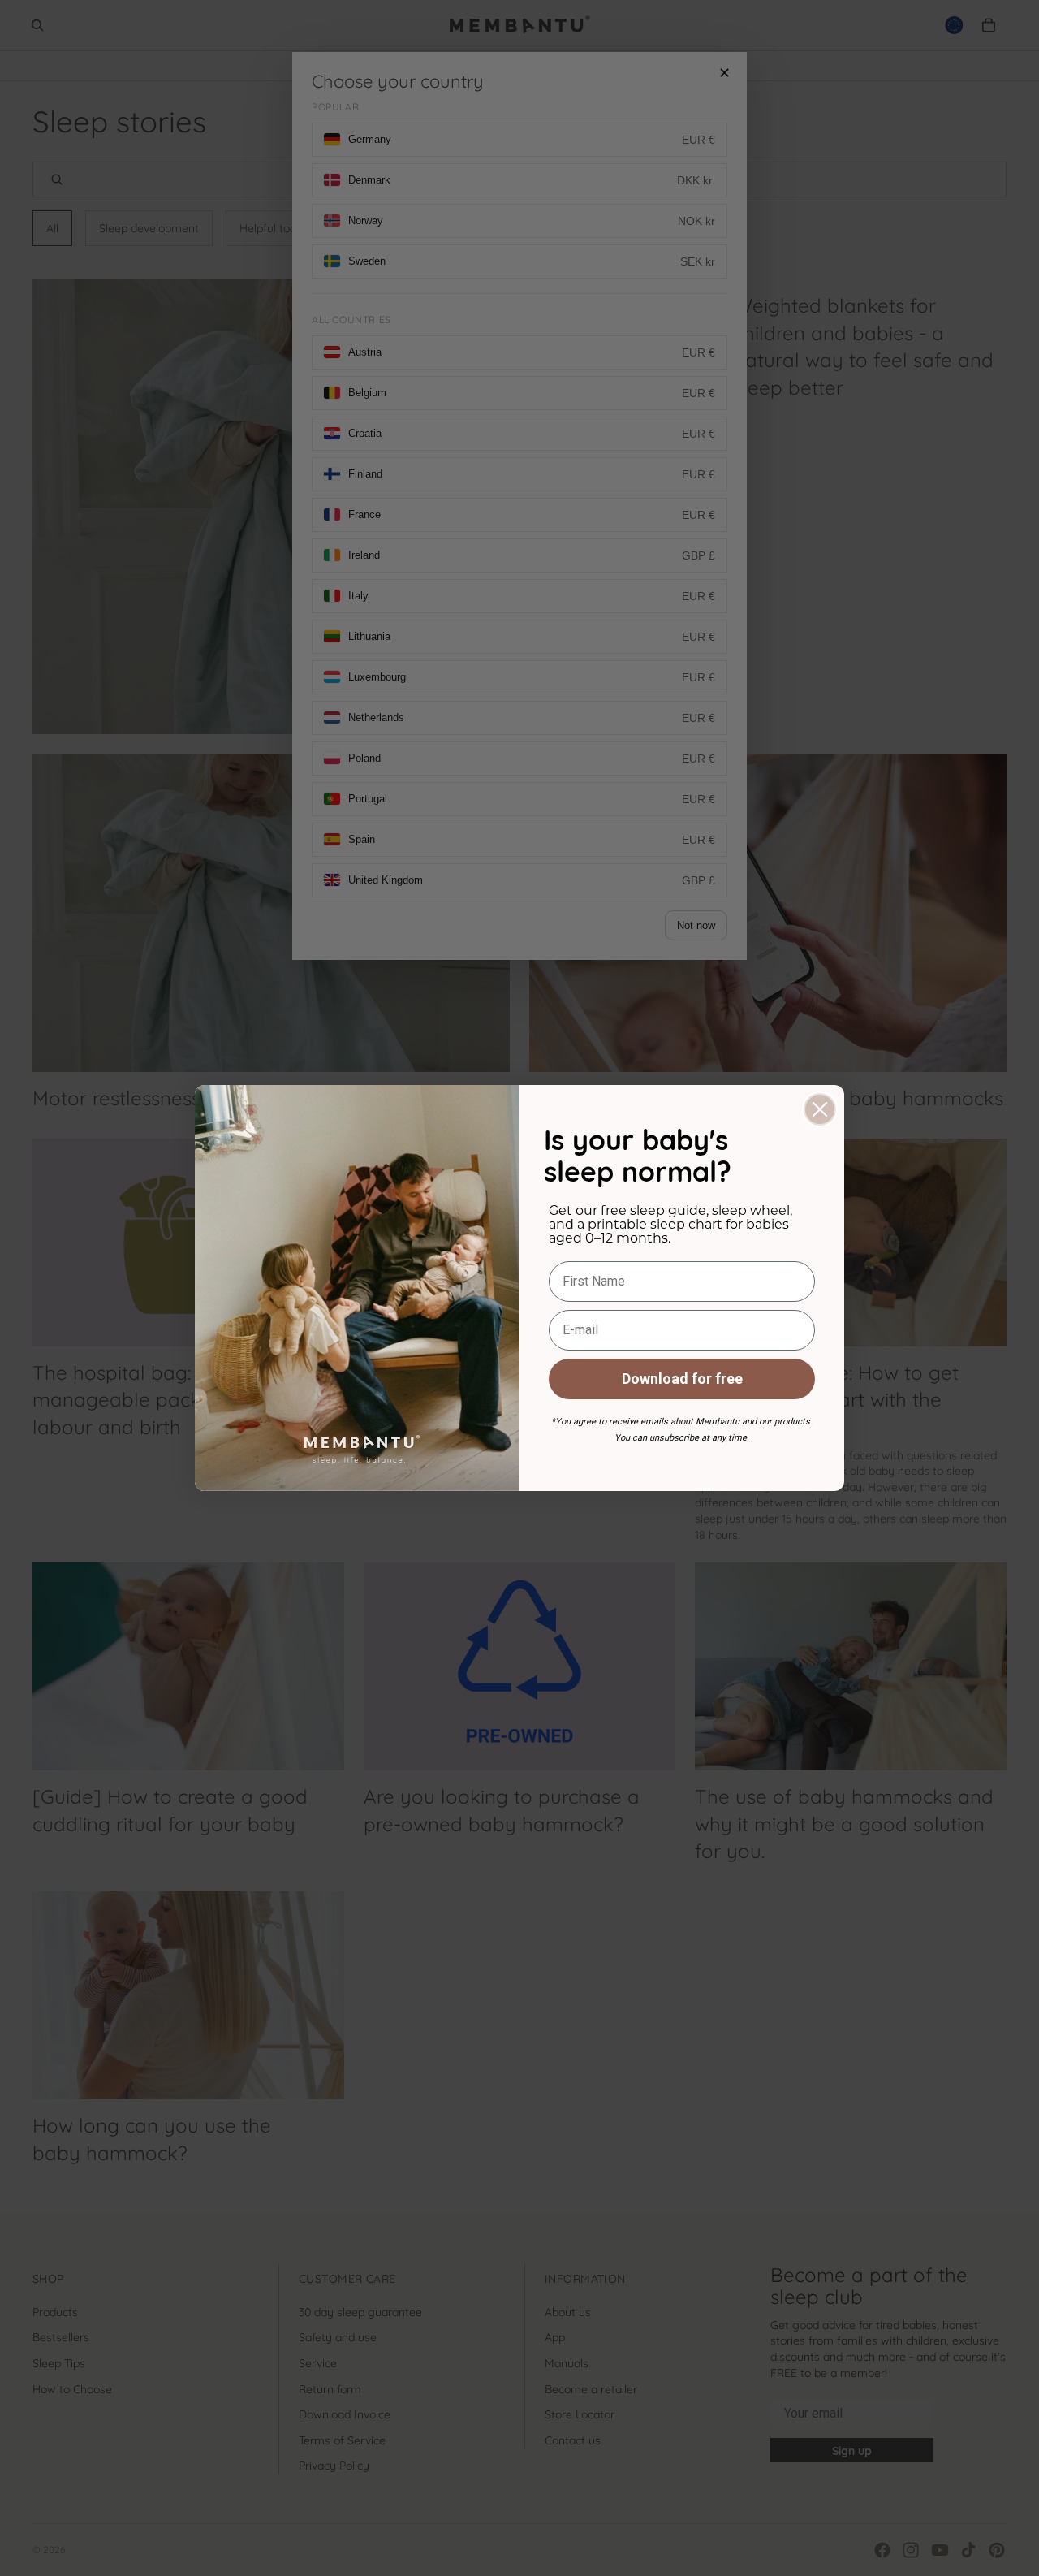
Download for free (682, 1379)
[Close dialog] (820, 1109)
